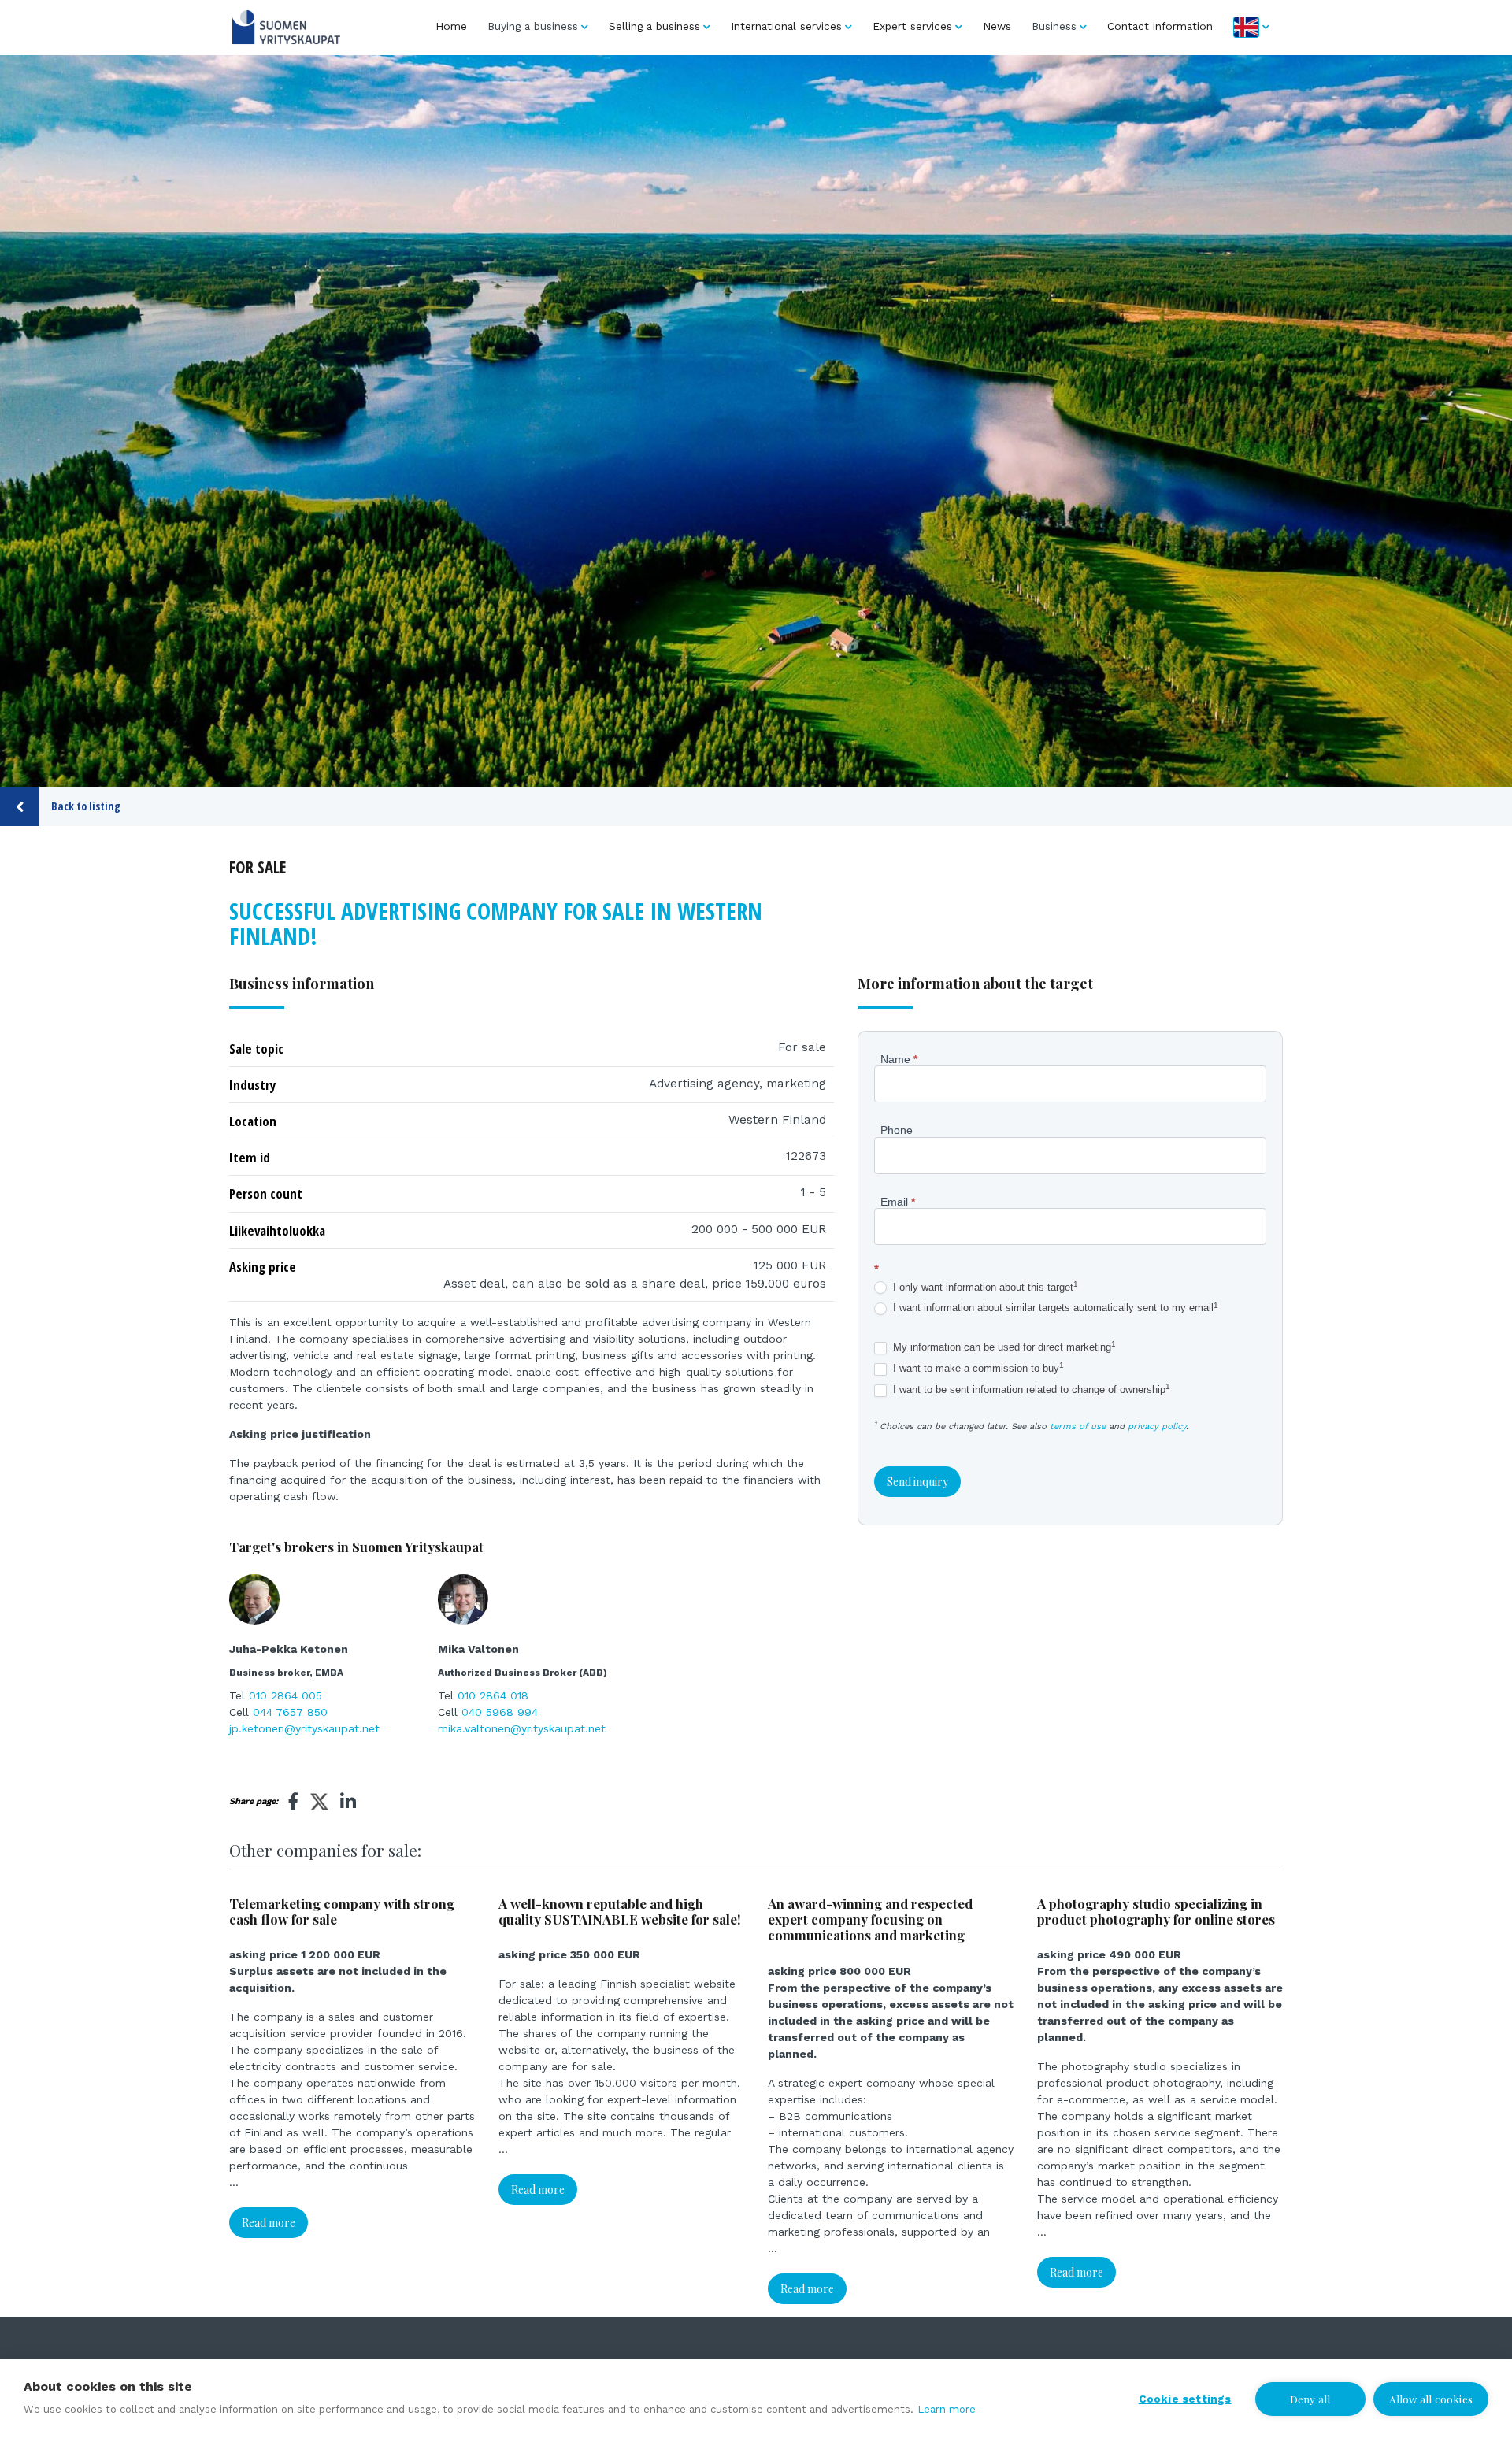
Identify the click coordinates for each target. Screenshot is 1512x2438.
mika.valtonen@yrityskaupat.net (522, 1728)
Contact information (1160, 26)
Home (451, 26)
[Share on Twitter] (319, 1804)
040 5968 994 (500, 1712)
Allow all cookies (1431, 2399)
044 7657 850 (290, 1712)
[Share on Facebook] (294, 1802)
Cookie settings (1185, 2399)
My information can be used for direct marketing (1003, 1347)
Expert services (912, 26)
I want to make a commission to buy (977, 1368)
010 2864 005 (285, 1695)
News (997, 26)
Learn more (947, 2409)
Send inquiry (917, 1482)
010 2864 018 (493, 1695)
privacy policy (1157, 1426)
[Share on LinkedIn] (348, 1802)
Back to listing (86, 806)
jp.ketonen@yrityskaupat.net (304, 1728)
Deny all (1310, 2399)
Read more (269, 2223)
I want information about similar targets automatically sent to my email (1054, 1308)
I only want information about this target (984, 1287)
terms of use (1078, 1426)
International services (786, 26)
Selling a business (654, 26)
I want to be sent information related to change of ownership (1030, 1389)
